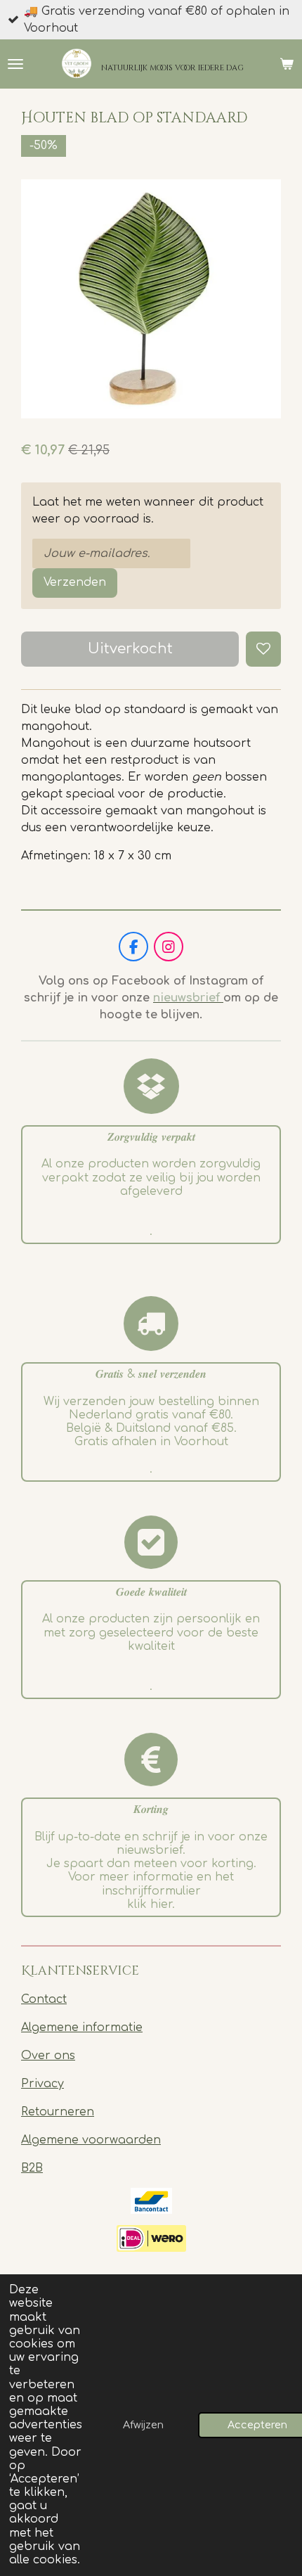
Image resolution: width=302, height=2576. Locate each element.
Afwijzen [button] (143, 2425)
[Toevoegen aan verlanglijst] (263, 649)
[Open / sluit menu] (15, 64)
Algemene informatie (82, 2027)
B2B (32, 2168)
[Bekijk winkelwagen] (287, 64)
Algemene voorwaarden (91, 2140)
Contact (44, 1999)
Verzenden (75, 582)
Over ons (48, 2056)
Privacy (42, 2084)
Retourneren (58, 2112)
